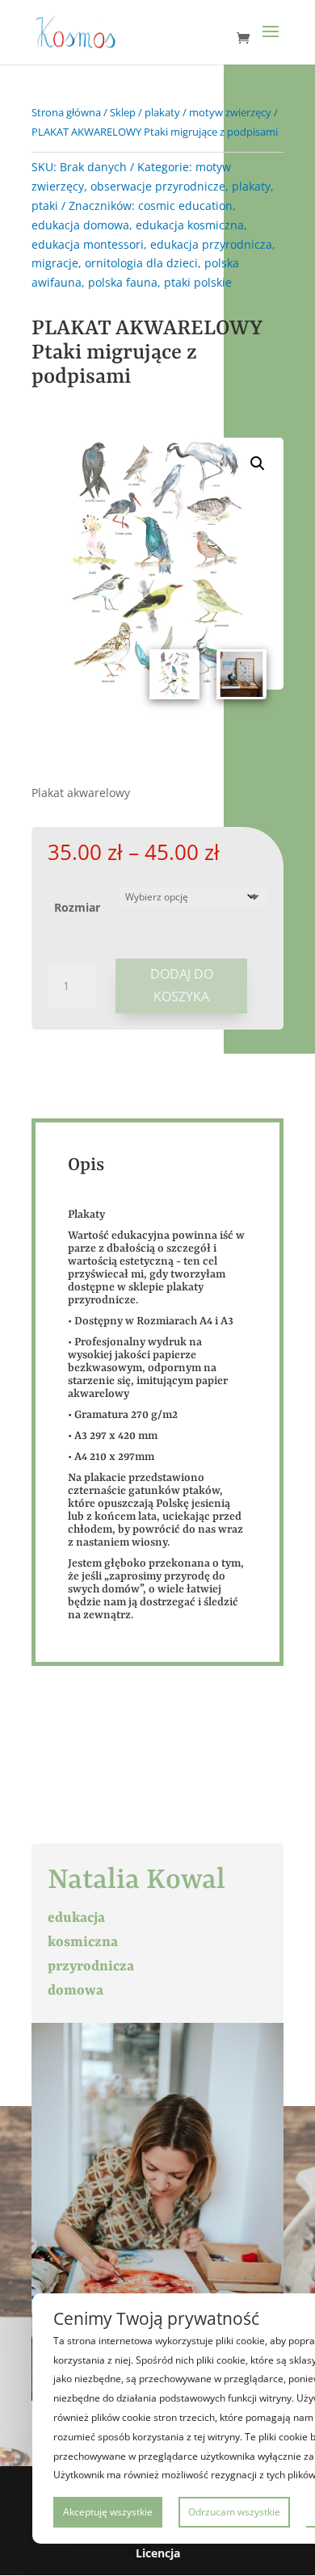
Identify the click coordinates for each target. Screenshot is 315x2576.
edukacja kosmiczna (190, 225)
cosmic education (185, 206)
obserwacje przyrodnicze (158, 186)
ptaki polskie (198, 282)
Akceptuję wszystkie (108, 2512)
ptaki (45, 206)
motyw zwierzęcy (230, 112)
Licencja (158, 2553)
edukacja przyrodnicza (211, 244)
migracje (55, 263)
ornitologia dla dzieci (141, 263)
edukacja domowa (80, 225)
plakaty (162, 112)
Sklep (123, 112)
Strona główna (66, 112)
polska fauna (123, 282)
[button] (258, 464)
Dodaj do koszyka (182, 985)
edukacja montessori (88, 244)
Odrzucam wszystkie (234, 2512)
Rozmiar (77, 907)
